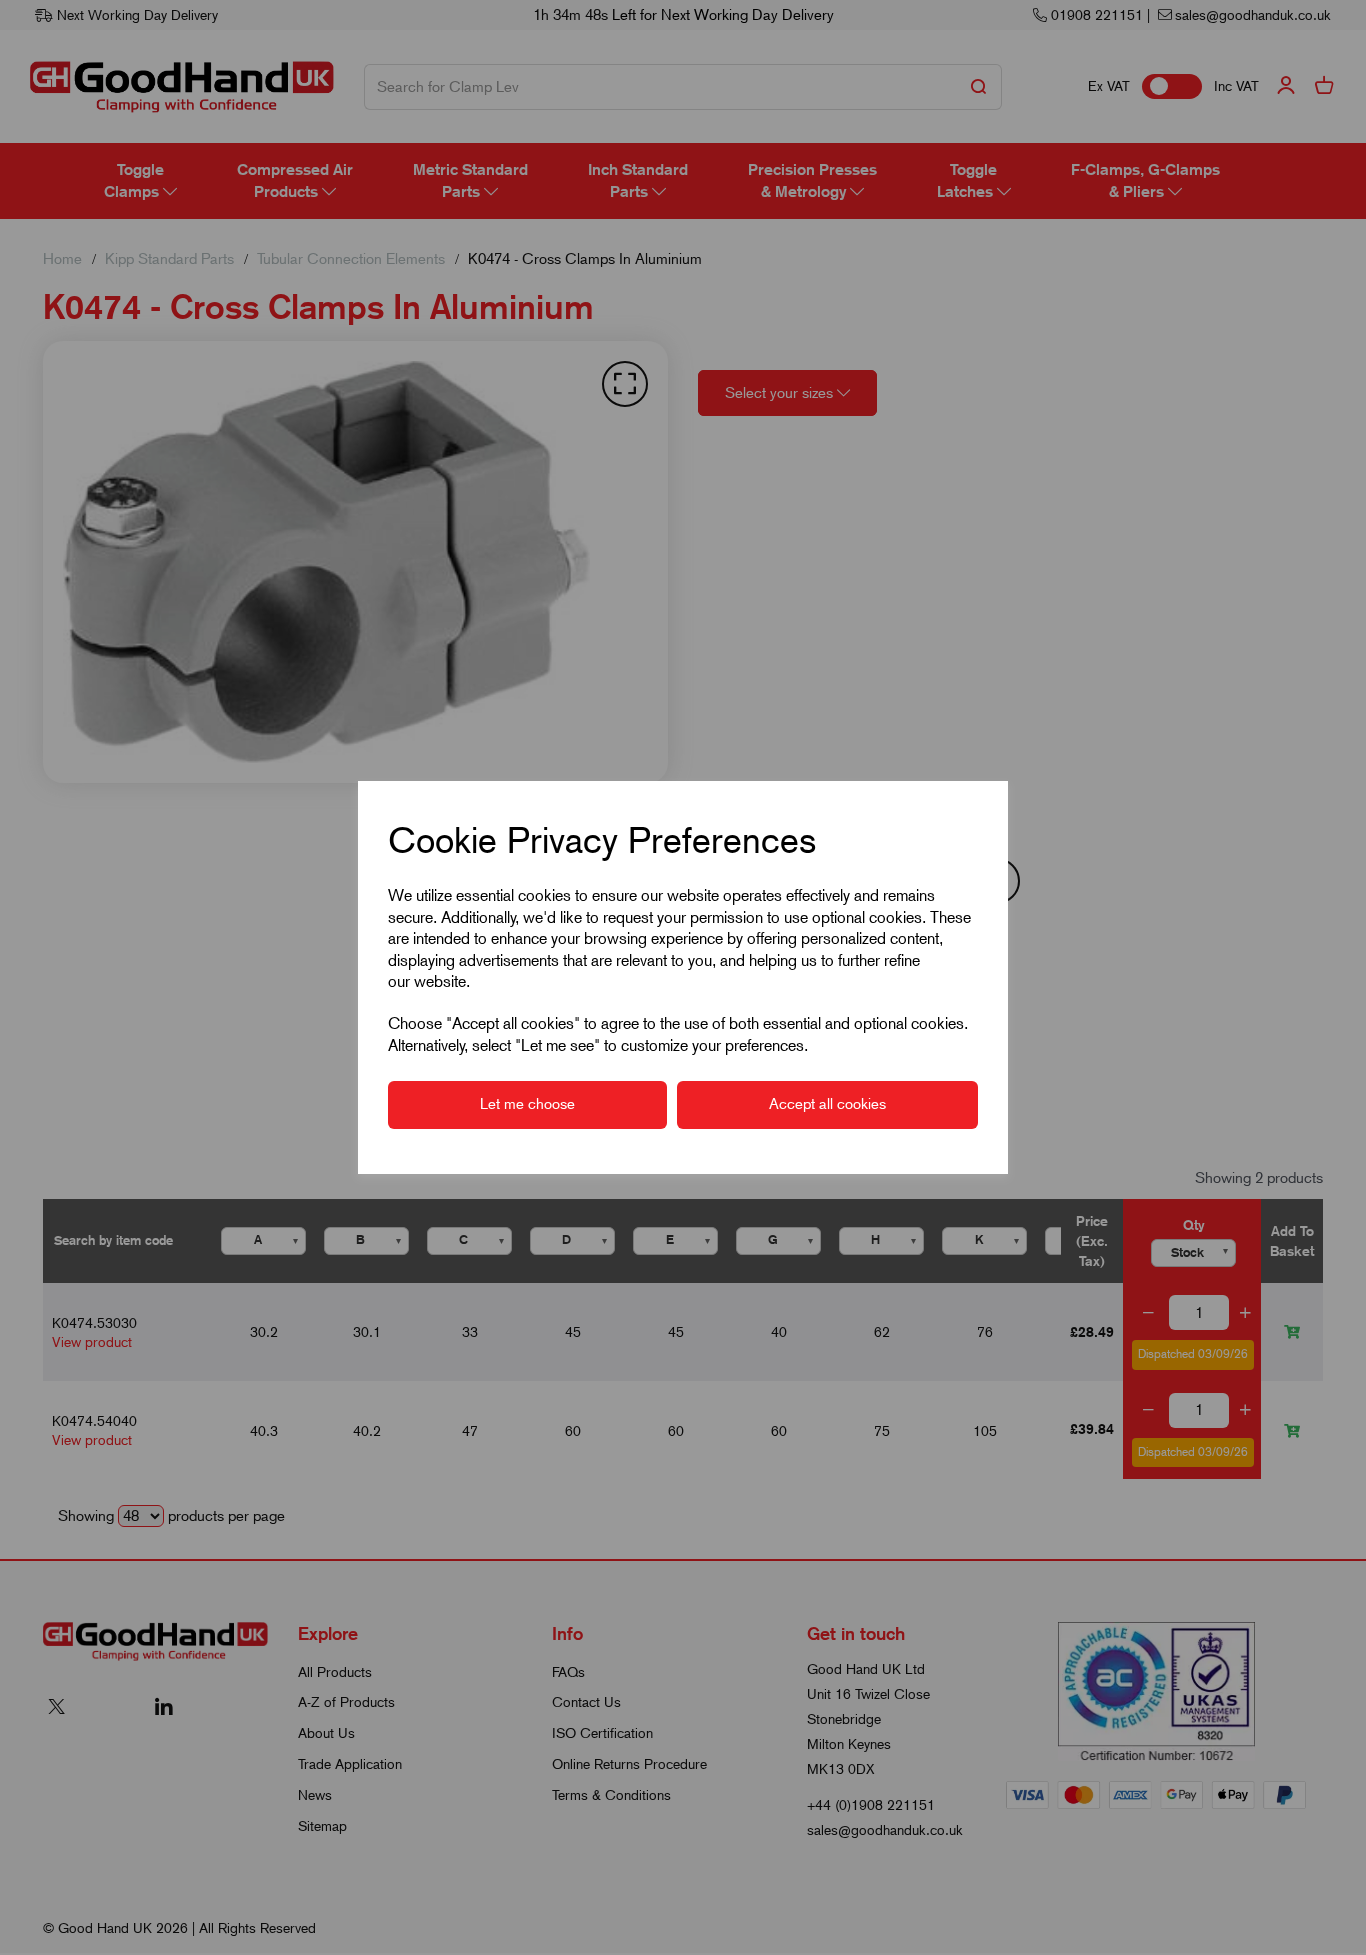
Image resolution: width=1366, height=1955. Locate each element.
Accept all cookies (827, 1104)
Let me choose (527, 1104)
